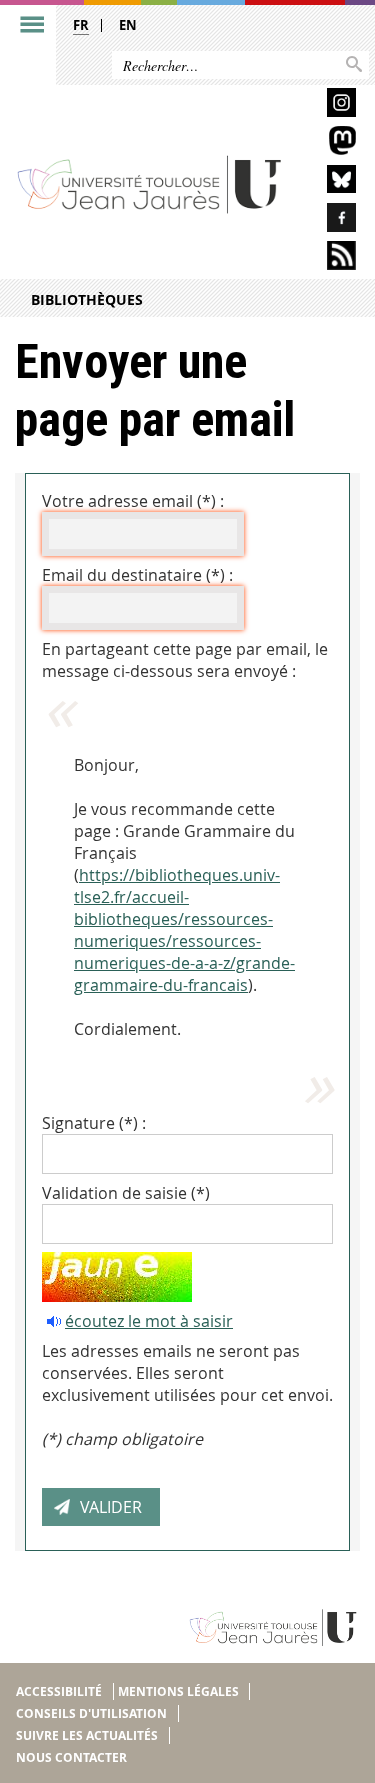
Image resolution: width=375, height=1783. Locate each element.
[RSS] (328, 258)
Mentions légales (178, 1691)
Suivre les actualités (87, 1735)
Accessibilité (59, 1691)
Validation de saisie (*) (126, 1193)
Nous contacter (71, 1757)
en (128, 25)
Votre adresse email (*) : (133, 501)
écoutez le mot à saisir (149, 1321)
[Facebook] (328, 220)
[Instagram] (328, 105)
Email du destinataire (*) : (137, 575)
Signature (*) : (94, 1123)
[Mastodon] (328, 143)
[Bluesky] (328, 182)
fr (81, 25)
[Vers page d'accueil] (150, 183)
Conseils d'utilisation (91, 1713)
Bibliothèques (87, 299)
